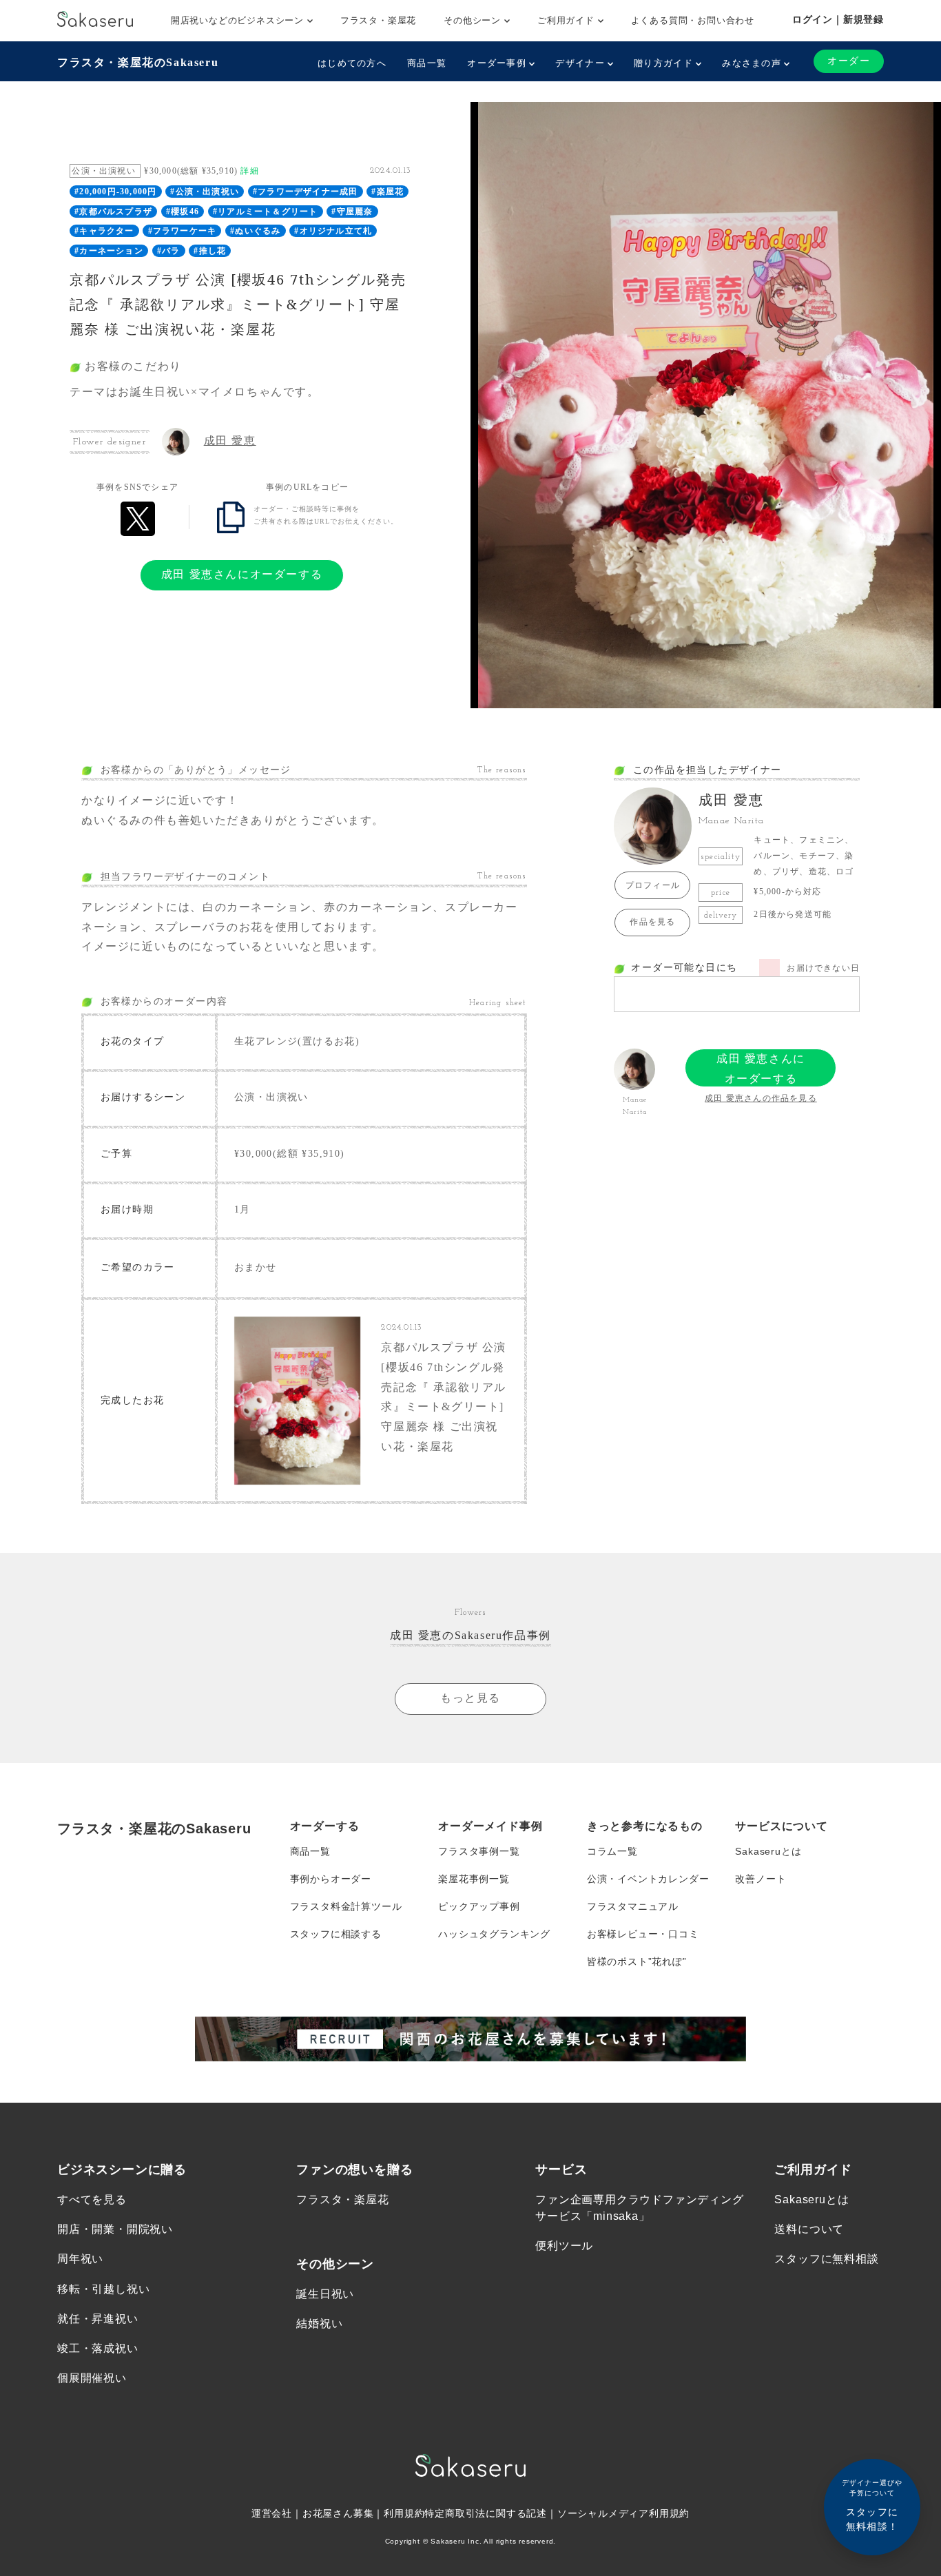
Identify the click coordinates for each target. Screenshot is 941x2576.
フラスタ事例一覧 (479, 1851)
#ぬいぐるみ (255, 231)
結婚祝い (319, 2323)
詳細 (249, 171)
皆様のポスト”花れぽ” (637, 1961)
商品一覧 (427, 63)
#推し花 (210, 251)
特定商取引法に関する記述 (486, 2513)
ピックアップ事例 (479, 1906)
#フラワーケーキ (183, 231)
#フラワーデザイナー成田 (305, 192)
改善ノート (761, 1879)
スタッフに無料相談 (826, 2259)
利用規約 (404, 2513)
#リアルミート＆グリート (265, 212)
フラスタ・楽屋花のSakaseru (138, 62)
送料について (809, 2229)
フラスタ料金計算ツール (346, 1906)
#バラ (169, 251)
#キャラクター (104, 231)
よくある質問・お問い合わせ (693, 20)
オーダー (849, 61)
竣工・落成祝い (98, 2348)
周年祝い (80, 2259)
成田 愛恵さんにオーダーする (242, 574)
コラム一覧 (612, 1851)
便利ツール (564, 2246)
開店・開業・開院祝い (115, 2229)
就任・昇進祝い (98, 2319)
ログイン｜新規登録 (838, 19)
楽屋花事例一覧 (474, 1879)
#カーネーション (109, 251)
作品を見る (652, 922)
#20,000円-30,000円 (115, 192)
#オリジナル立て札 (333, 231)
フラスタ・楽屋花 (378, 20)
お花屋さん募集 (338, 2513)
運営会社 (272, 2513)
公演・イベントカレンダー (648, 1879)
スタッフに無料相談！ (872, 2505)
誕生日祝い (325, 2294)
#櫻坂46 (183, 212)
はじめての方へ (352, 63)
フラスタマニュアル (633, 1906)
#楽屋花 (387, 192)
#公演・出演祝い (205, 192)
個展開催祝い (92, 2378)
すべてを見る (92, 2199)
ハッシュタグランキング (494, 1934)
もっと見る (470, 1698)
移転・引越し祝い (103, 2289)
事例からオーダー (331, 1879)
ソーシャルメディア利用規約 (623, 2513)
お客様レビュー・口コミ (643, 1934)
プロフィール (653, 885)
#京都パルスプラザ (113, 212)
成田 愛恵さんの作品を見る (761, 1098)
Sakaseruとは (768, 1851)
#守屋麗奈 (352, 212)
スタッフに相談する (336, 1934)
